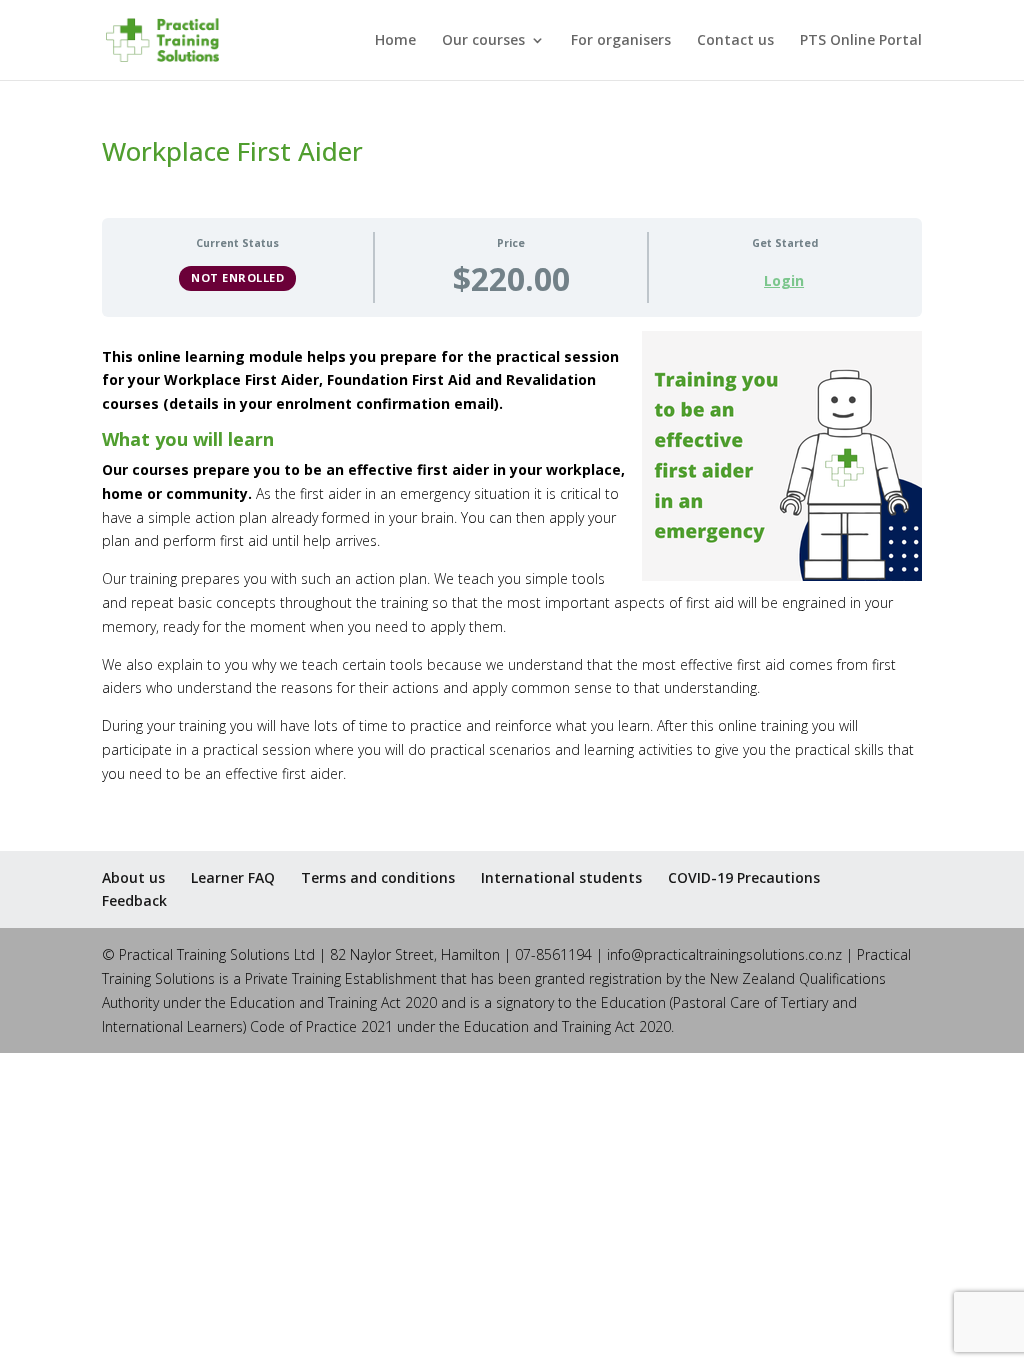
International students (561, 877)
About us (133, 877)
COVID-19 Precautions (744, 877)
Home (395, 41)
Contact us (735, 41)
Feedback (134, 900)
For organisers (621, 41)
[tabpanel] (511, 558)
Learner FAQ (233, 877)
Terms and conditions (378, 877)
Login (784, 281)
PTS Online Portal (861, 41)
